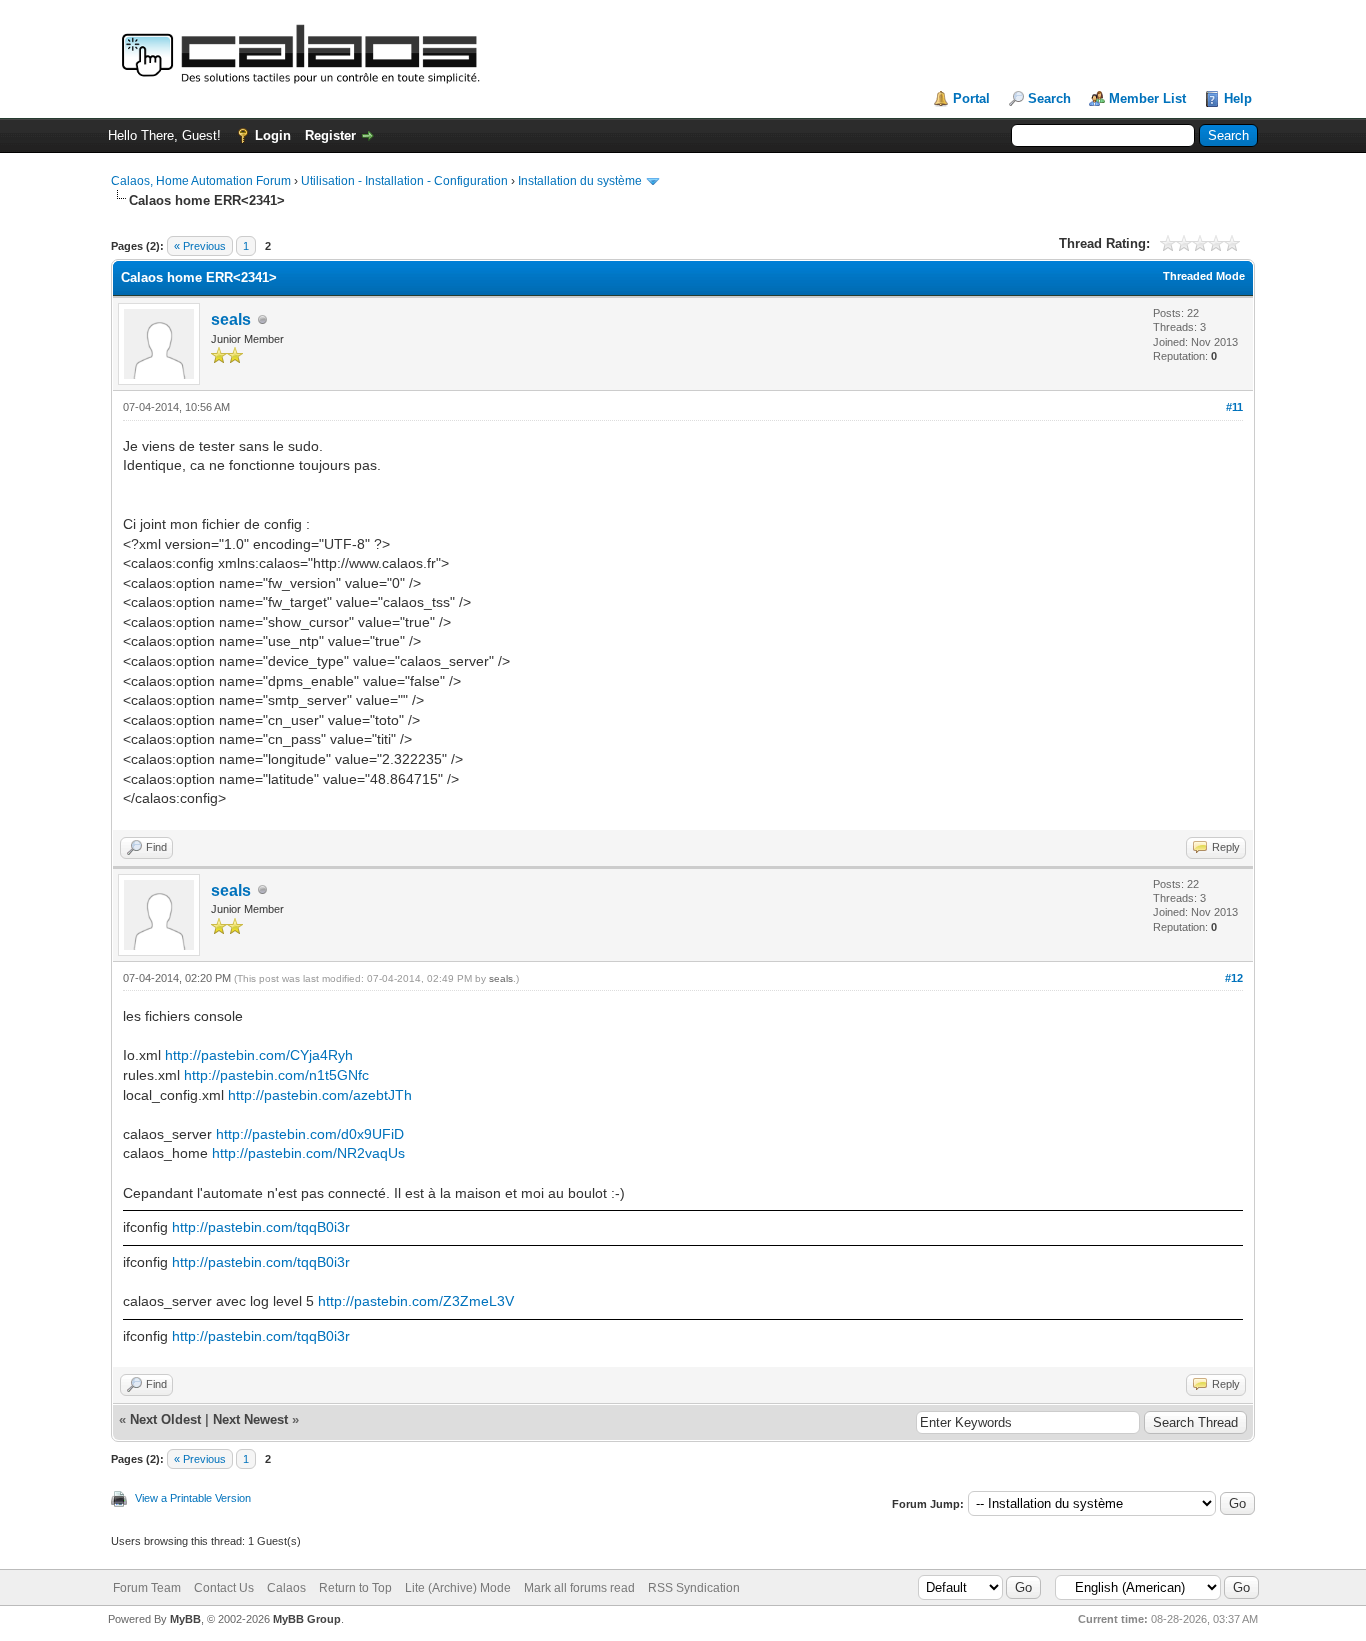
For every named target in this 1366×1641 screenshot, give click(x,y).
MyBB (185, 1619)
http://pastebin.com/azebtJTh (320, 1095)
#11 (1234, 407)
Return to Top (355, 1588)
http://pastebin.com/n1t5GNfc (276, 1075)
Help (1238, 98)
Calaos (286, 1588)
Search (1049, 98)
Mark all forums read (579, 1588)
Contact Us (224, 1588)
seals (231, 319)
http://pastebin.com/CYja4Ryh (259, 1055)
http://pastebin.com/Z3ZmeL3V (416, 1301)
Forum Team (147, 1588)
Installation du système (580, 181)
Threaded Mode (1204, 276)
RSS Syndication (694, 1588)
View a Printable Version (193, 1498)
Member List (1147, 98)
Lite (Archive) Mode (458, 1588)
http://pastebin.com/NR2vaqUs (308, 1153)
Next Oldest (165, 1419)
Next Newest (250, 1419)
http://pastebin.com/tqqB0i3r (261, 1227)
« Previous (200, 246)
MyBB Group (307, 1619)
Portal (971, 98)
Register (330, 135)
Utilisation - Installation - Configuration (404, 181)
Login (273, 135)
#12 (1234, 978)
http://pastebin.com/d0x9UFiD (310, 1134)
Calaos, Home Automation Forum (201, 181)
